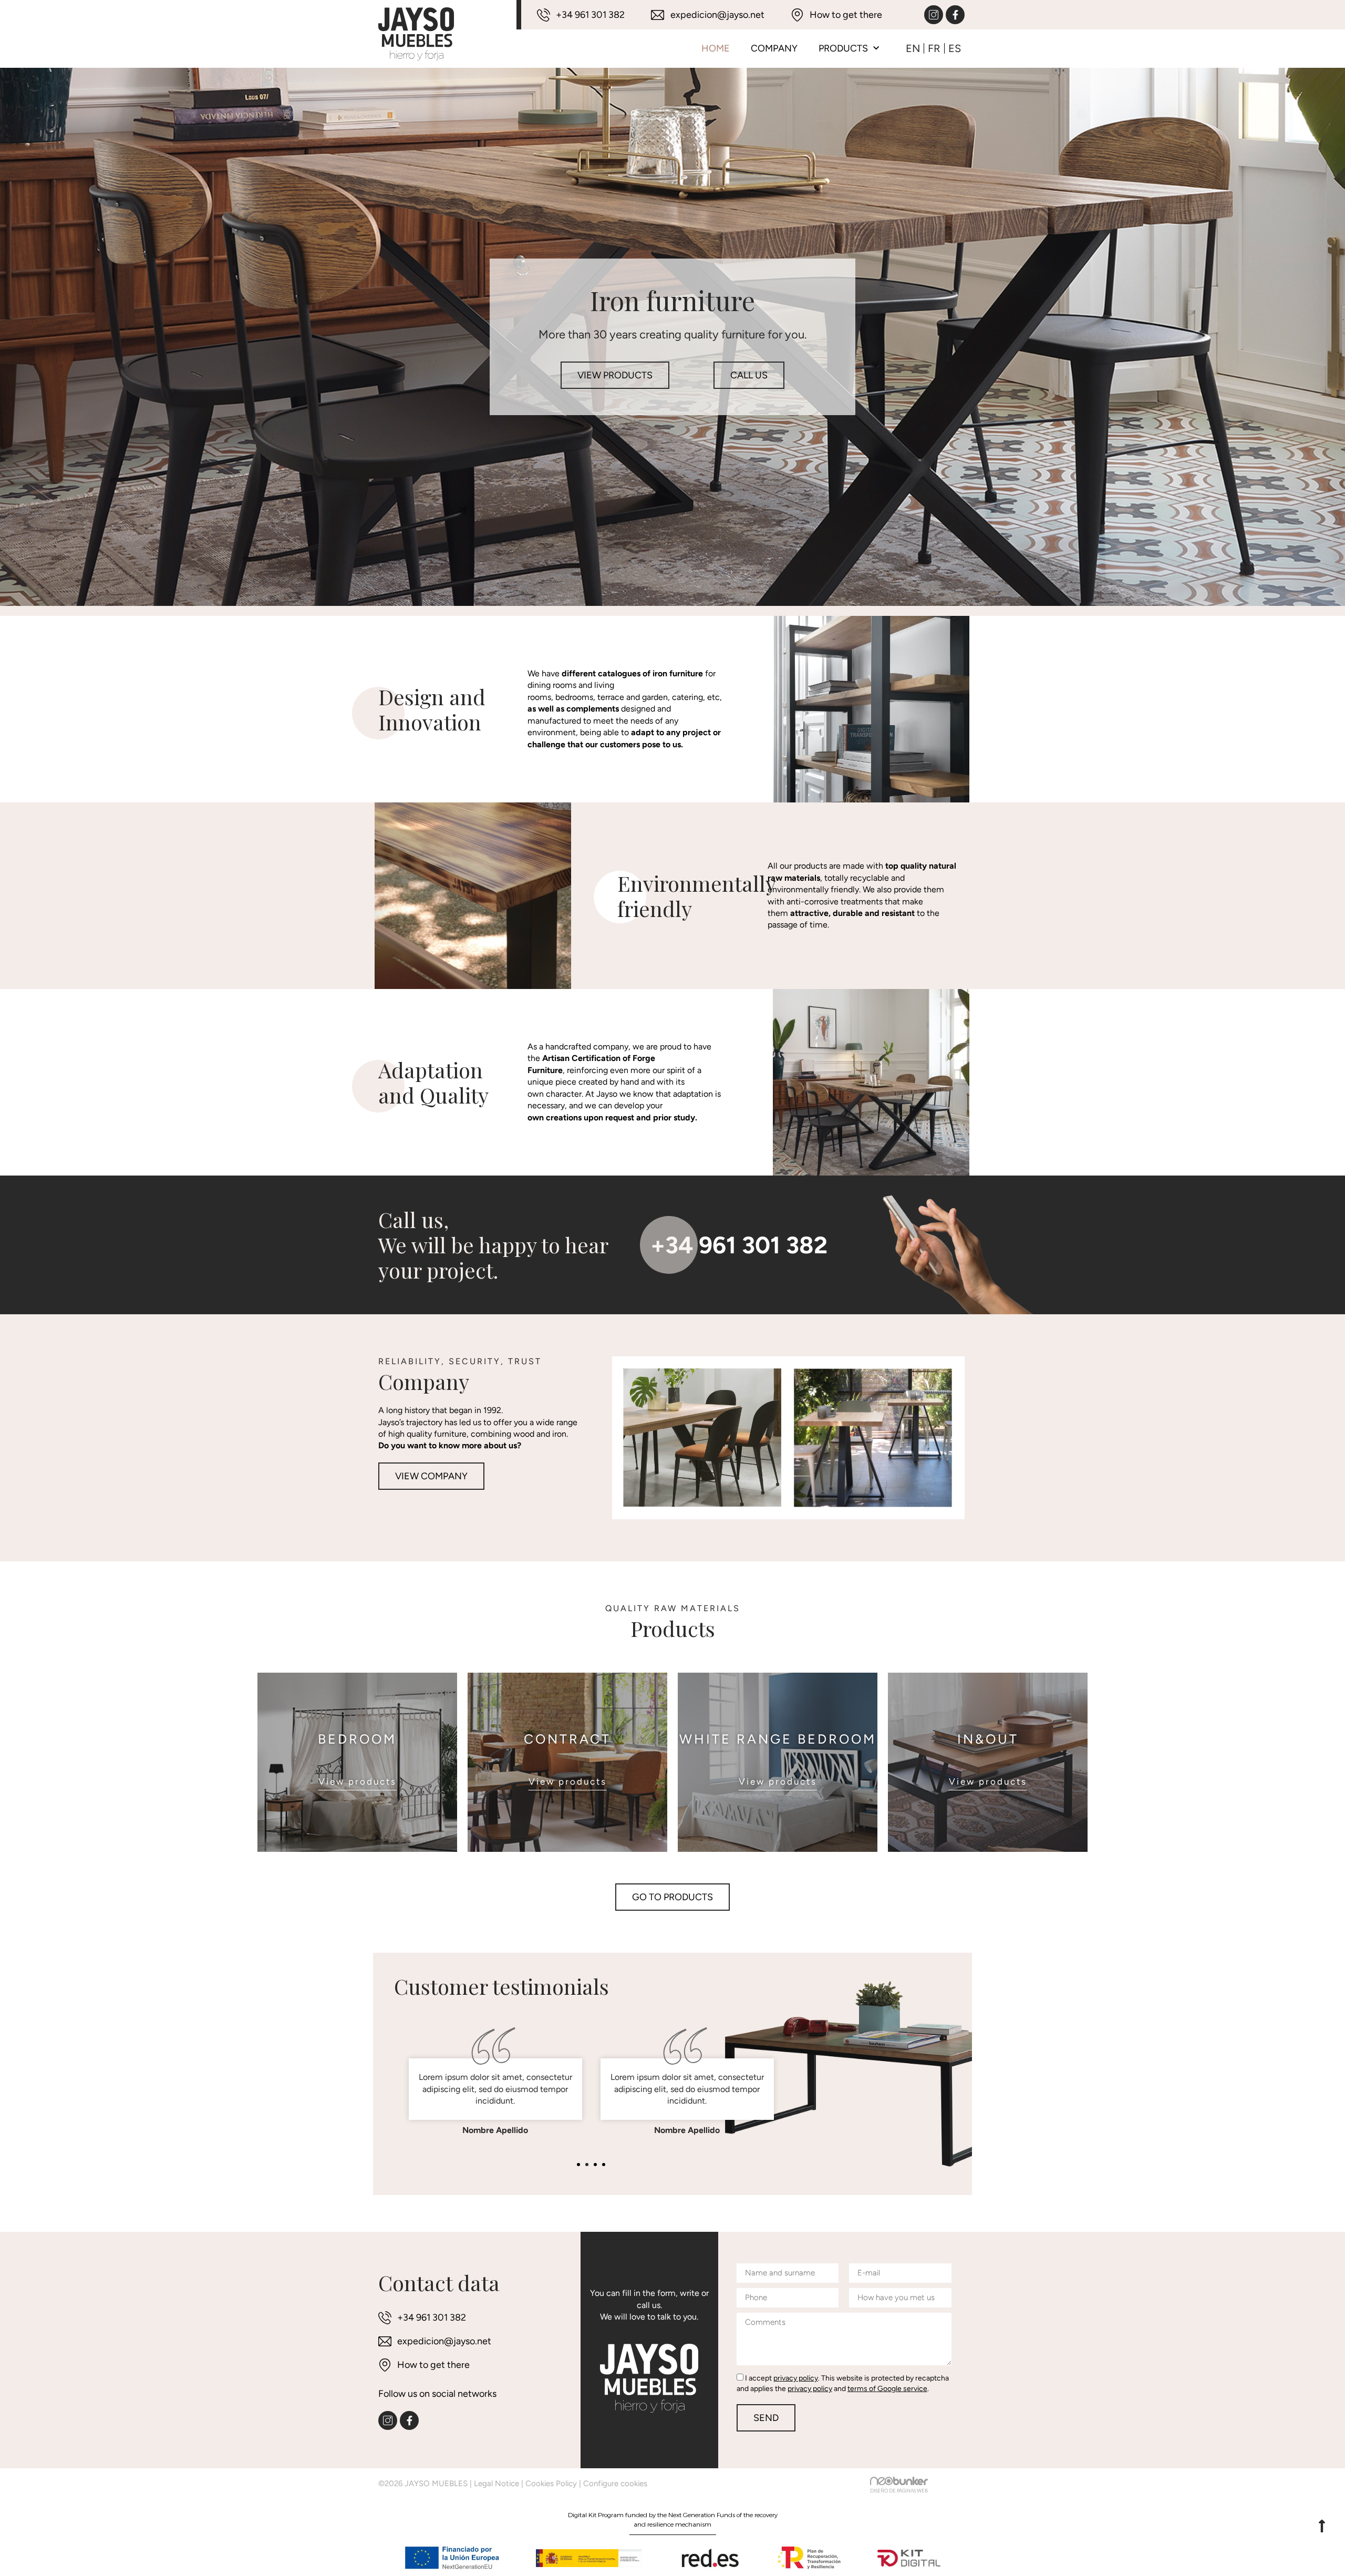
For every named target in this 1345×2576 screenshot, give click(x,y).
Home (716, 48)
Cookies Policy (551, 2484)
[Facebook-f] (955, 15)
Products (843, 48)
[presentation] (578, 2165)
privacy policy (796, 2378)
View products (358, 1781)
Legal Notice (496, 2484)
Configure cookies (615, 2484)
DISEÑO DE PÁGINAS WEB (899, 2491)
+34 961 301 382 (739, 1245)
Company (774, 48)
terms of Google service (887, 2389)
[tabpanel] (495, 2076)
